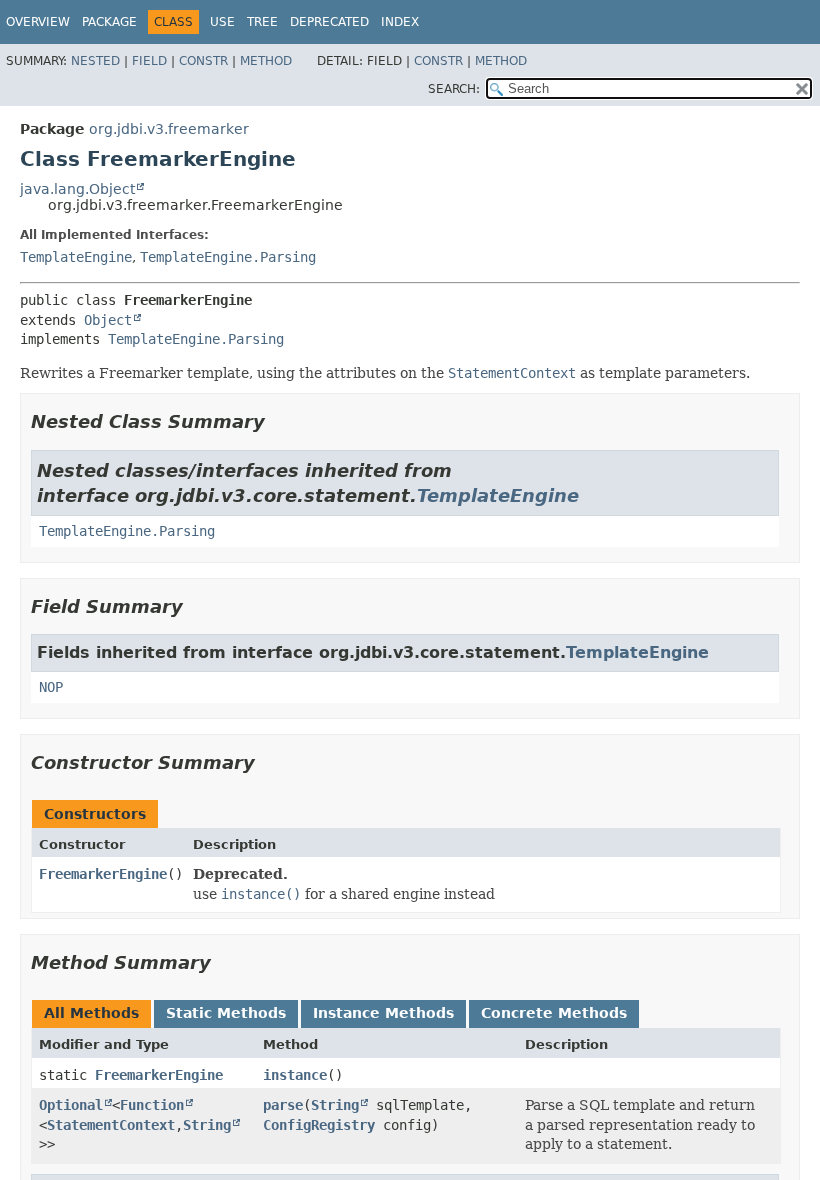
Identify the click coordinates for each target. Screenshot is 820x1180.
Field (149, 61)
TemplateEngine (76, 257)
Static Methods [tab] (226, 1013)
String (207, 1125)
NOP (51, 687)
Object (108, 320)
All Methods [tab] (91, 1013)
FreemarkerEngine (103, 874)
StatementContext (111, 1125)
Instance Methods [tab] (383, 1013)
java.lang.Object (77, 189)
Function (152, 1105)
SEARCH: (454, 89)
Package (109, 22)
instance (295, 1075)
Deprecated (329, 22)
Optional (71, 1105)
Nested (95, 61)
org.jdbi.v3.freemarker (169, 129)
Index (400, 22)
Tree (262, 22)
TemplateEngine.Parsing (228, 257)
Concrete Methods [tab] (554, 1013)
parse (283, 1105)
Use (222, 22)
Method (266, 61)
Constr (203, 61)
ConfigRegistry (319, 1125)
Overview (38, 22)
